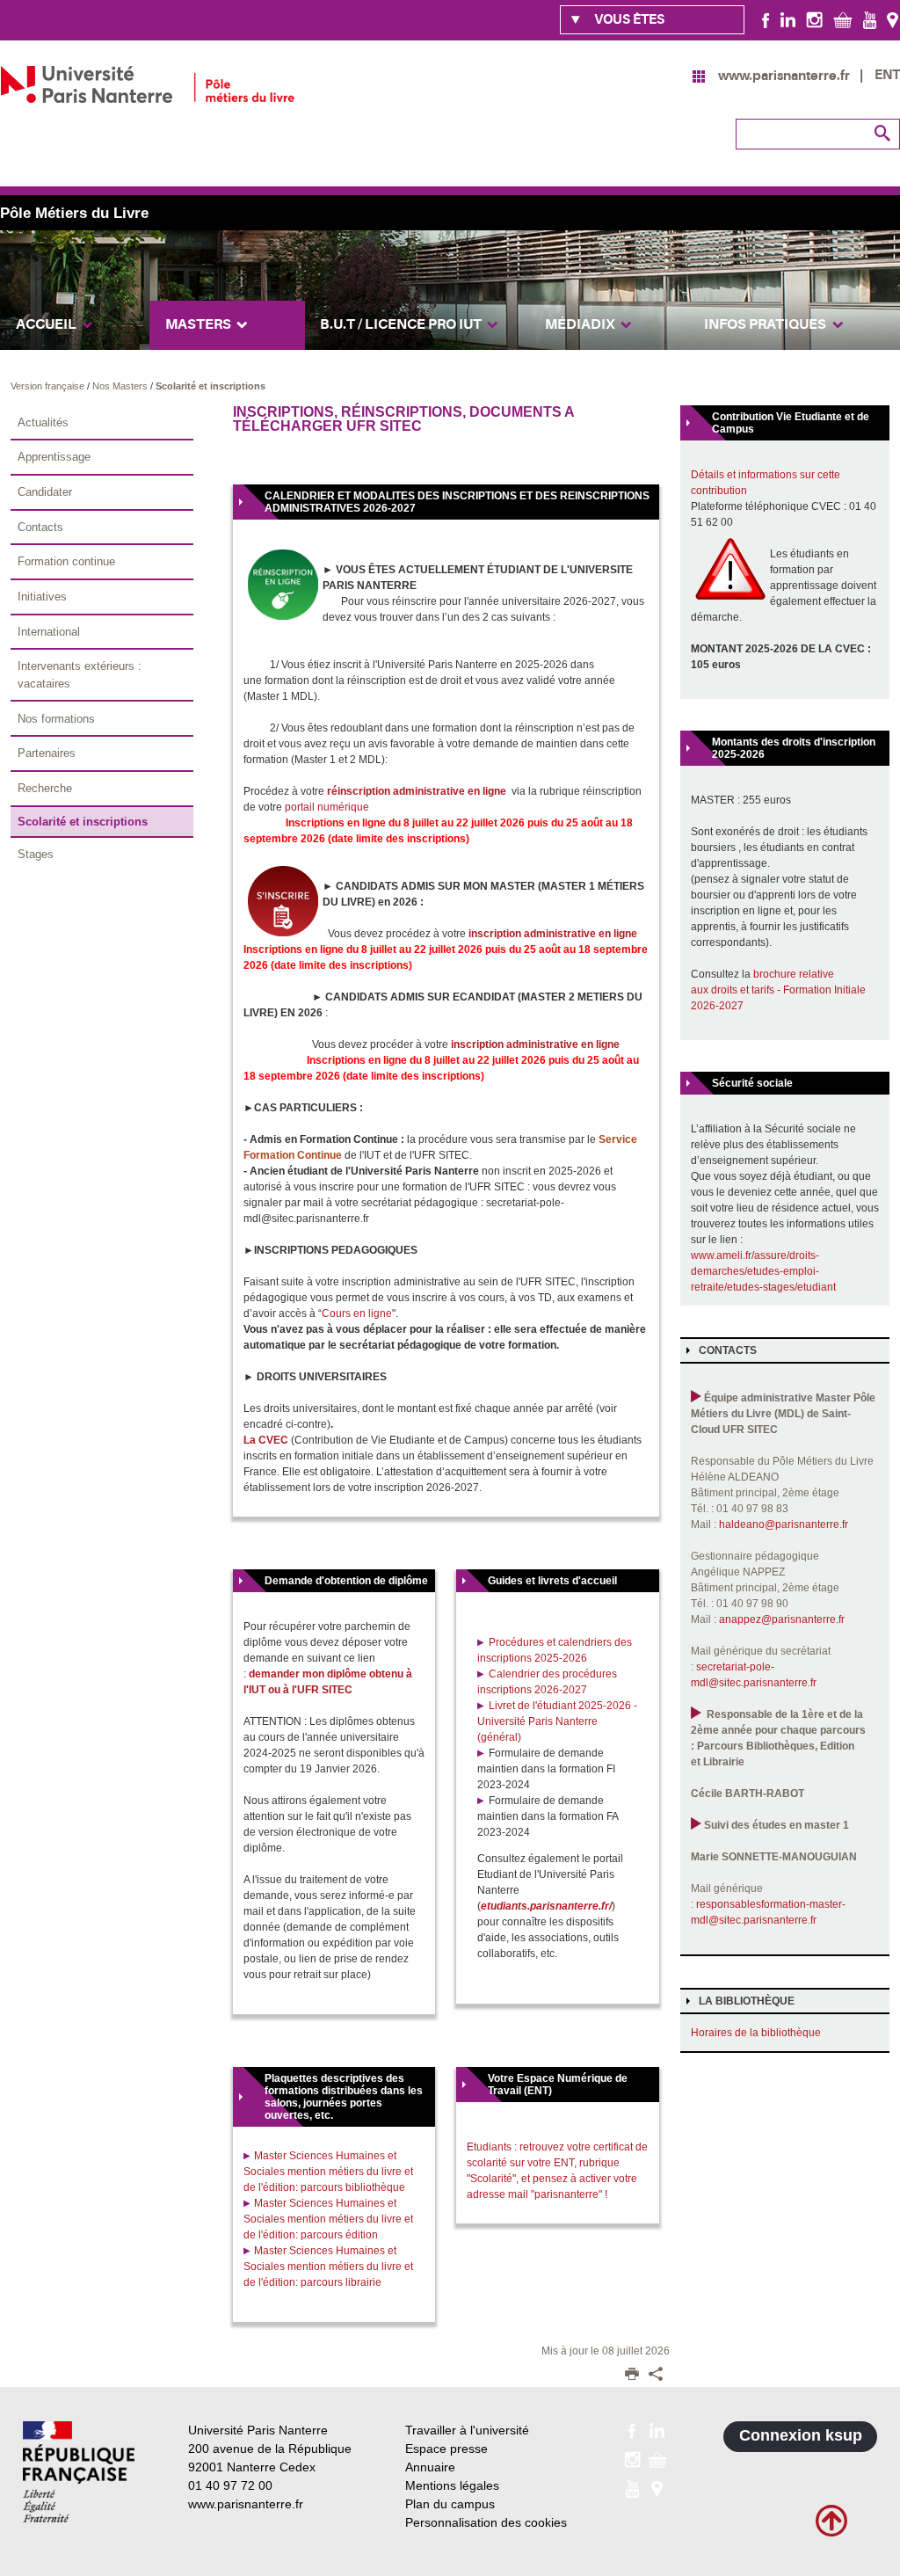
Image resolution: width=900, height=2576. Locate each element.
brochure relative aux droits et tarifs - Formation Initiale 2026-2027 (778, 990)
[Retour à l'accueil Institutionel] (79, 2472)
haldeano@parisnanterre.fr (784, 1524)
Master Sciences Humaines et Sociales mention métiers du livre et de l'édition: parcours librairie (328, 2267)
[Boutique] (843, 19)
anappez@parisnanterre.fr (782, 1619)
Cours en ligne (357, 1313)
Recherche (45, 788)
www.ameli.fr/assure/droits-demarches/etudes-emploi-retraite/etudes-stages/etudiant (763, 1271)
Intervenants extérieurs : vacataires (80, 675)
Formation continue (66, 561)
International (49, 632)
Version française (49, 386)
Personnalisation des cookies (486, 2522)
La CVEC (266, 1440)
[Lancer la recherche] (882, 134)
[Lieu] (893, 19)
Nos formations (56, 719)
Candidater (45, 492)
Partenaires (47, 753)
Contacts (40, 527)
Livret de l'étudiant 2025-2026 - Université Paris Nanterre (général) (557, 1721)
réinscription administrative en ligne (417, 791)
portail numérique (327, 807)
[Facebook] (766, 19)
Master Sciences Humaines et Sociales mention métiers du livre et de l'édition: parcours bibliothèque (328, 2172)
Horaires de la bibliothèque (756, 2033)
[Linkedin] (788, 19)
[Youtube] (870, 19)
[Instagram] (814, 19)
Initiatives (42, 597)
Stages (36, 854)
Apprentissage (54, 457)
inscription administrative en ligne (553, 934)
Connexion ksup (801, 2435)
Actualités (43, 422)
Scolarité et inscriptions (210, 386)
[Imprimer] (632, 2376)
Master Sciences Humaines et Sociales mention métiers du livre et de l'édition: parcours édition (328, 2219)
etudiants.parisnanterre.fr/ (546, 1906)
